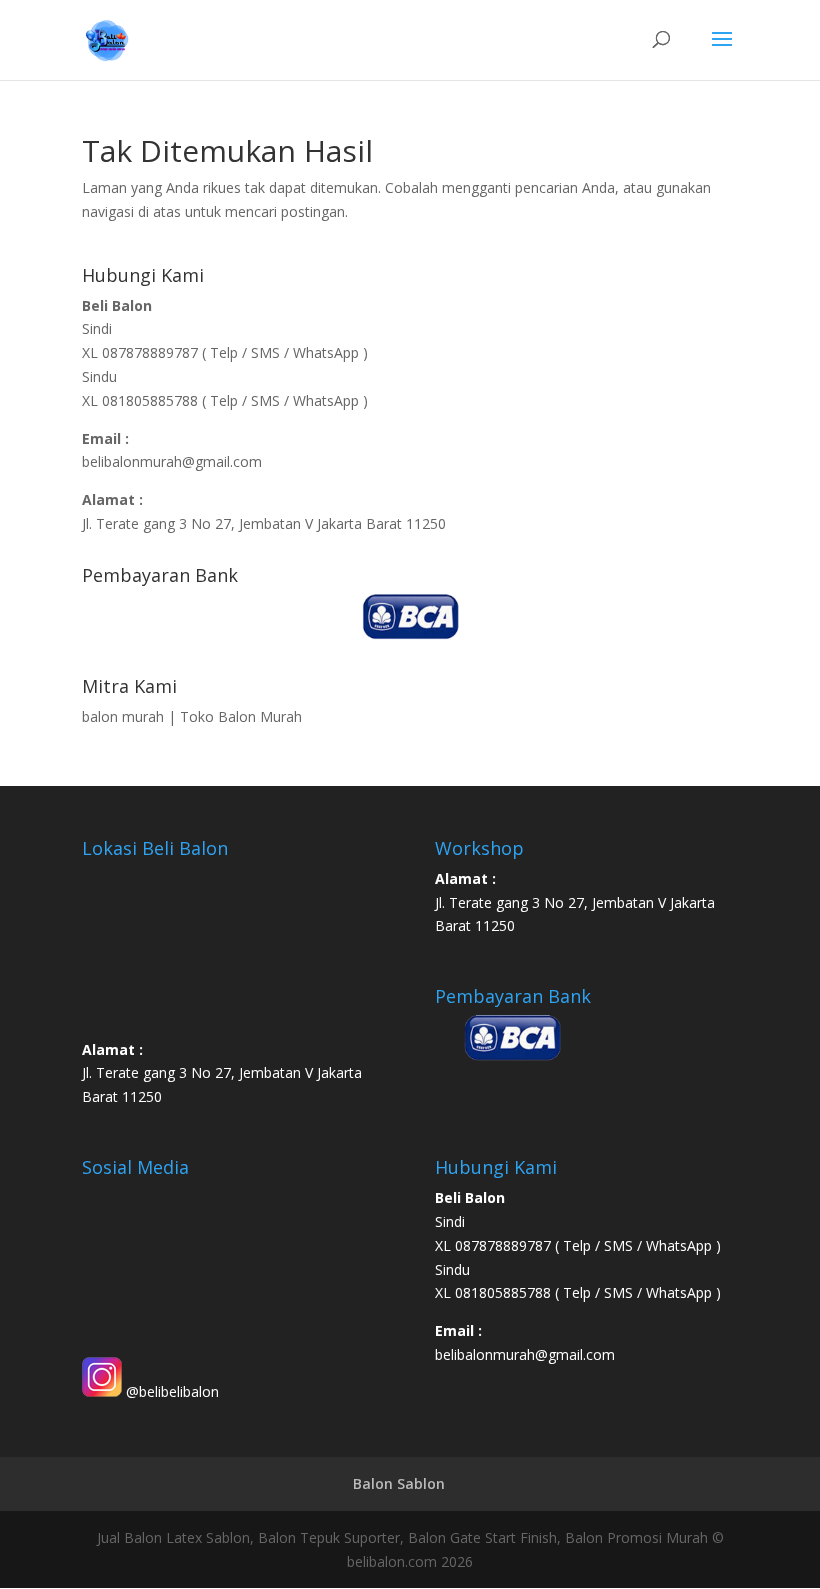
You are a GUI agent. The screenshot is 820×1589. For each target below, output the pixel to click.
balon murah (123, 716)
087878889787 (152, 352)
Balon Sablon (399, 1483)
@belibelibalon (170, 1391)
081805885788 (150, 400)
